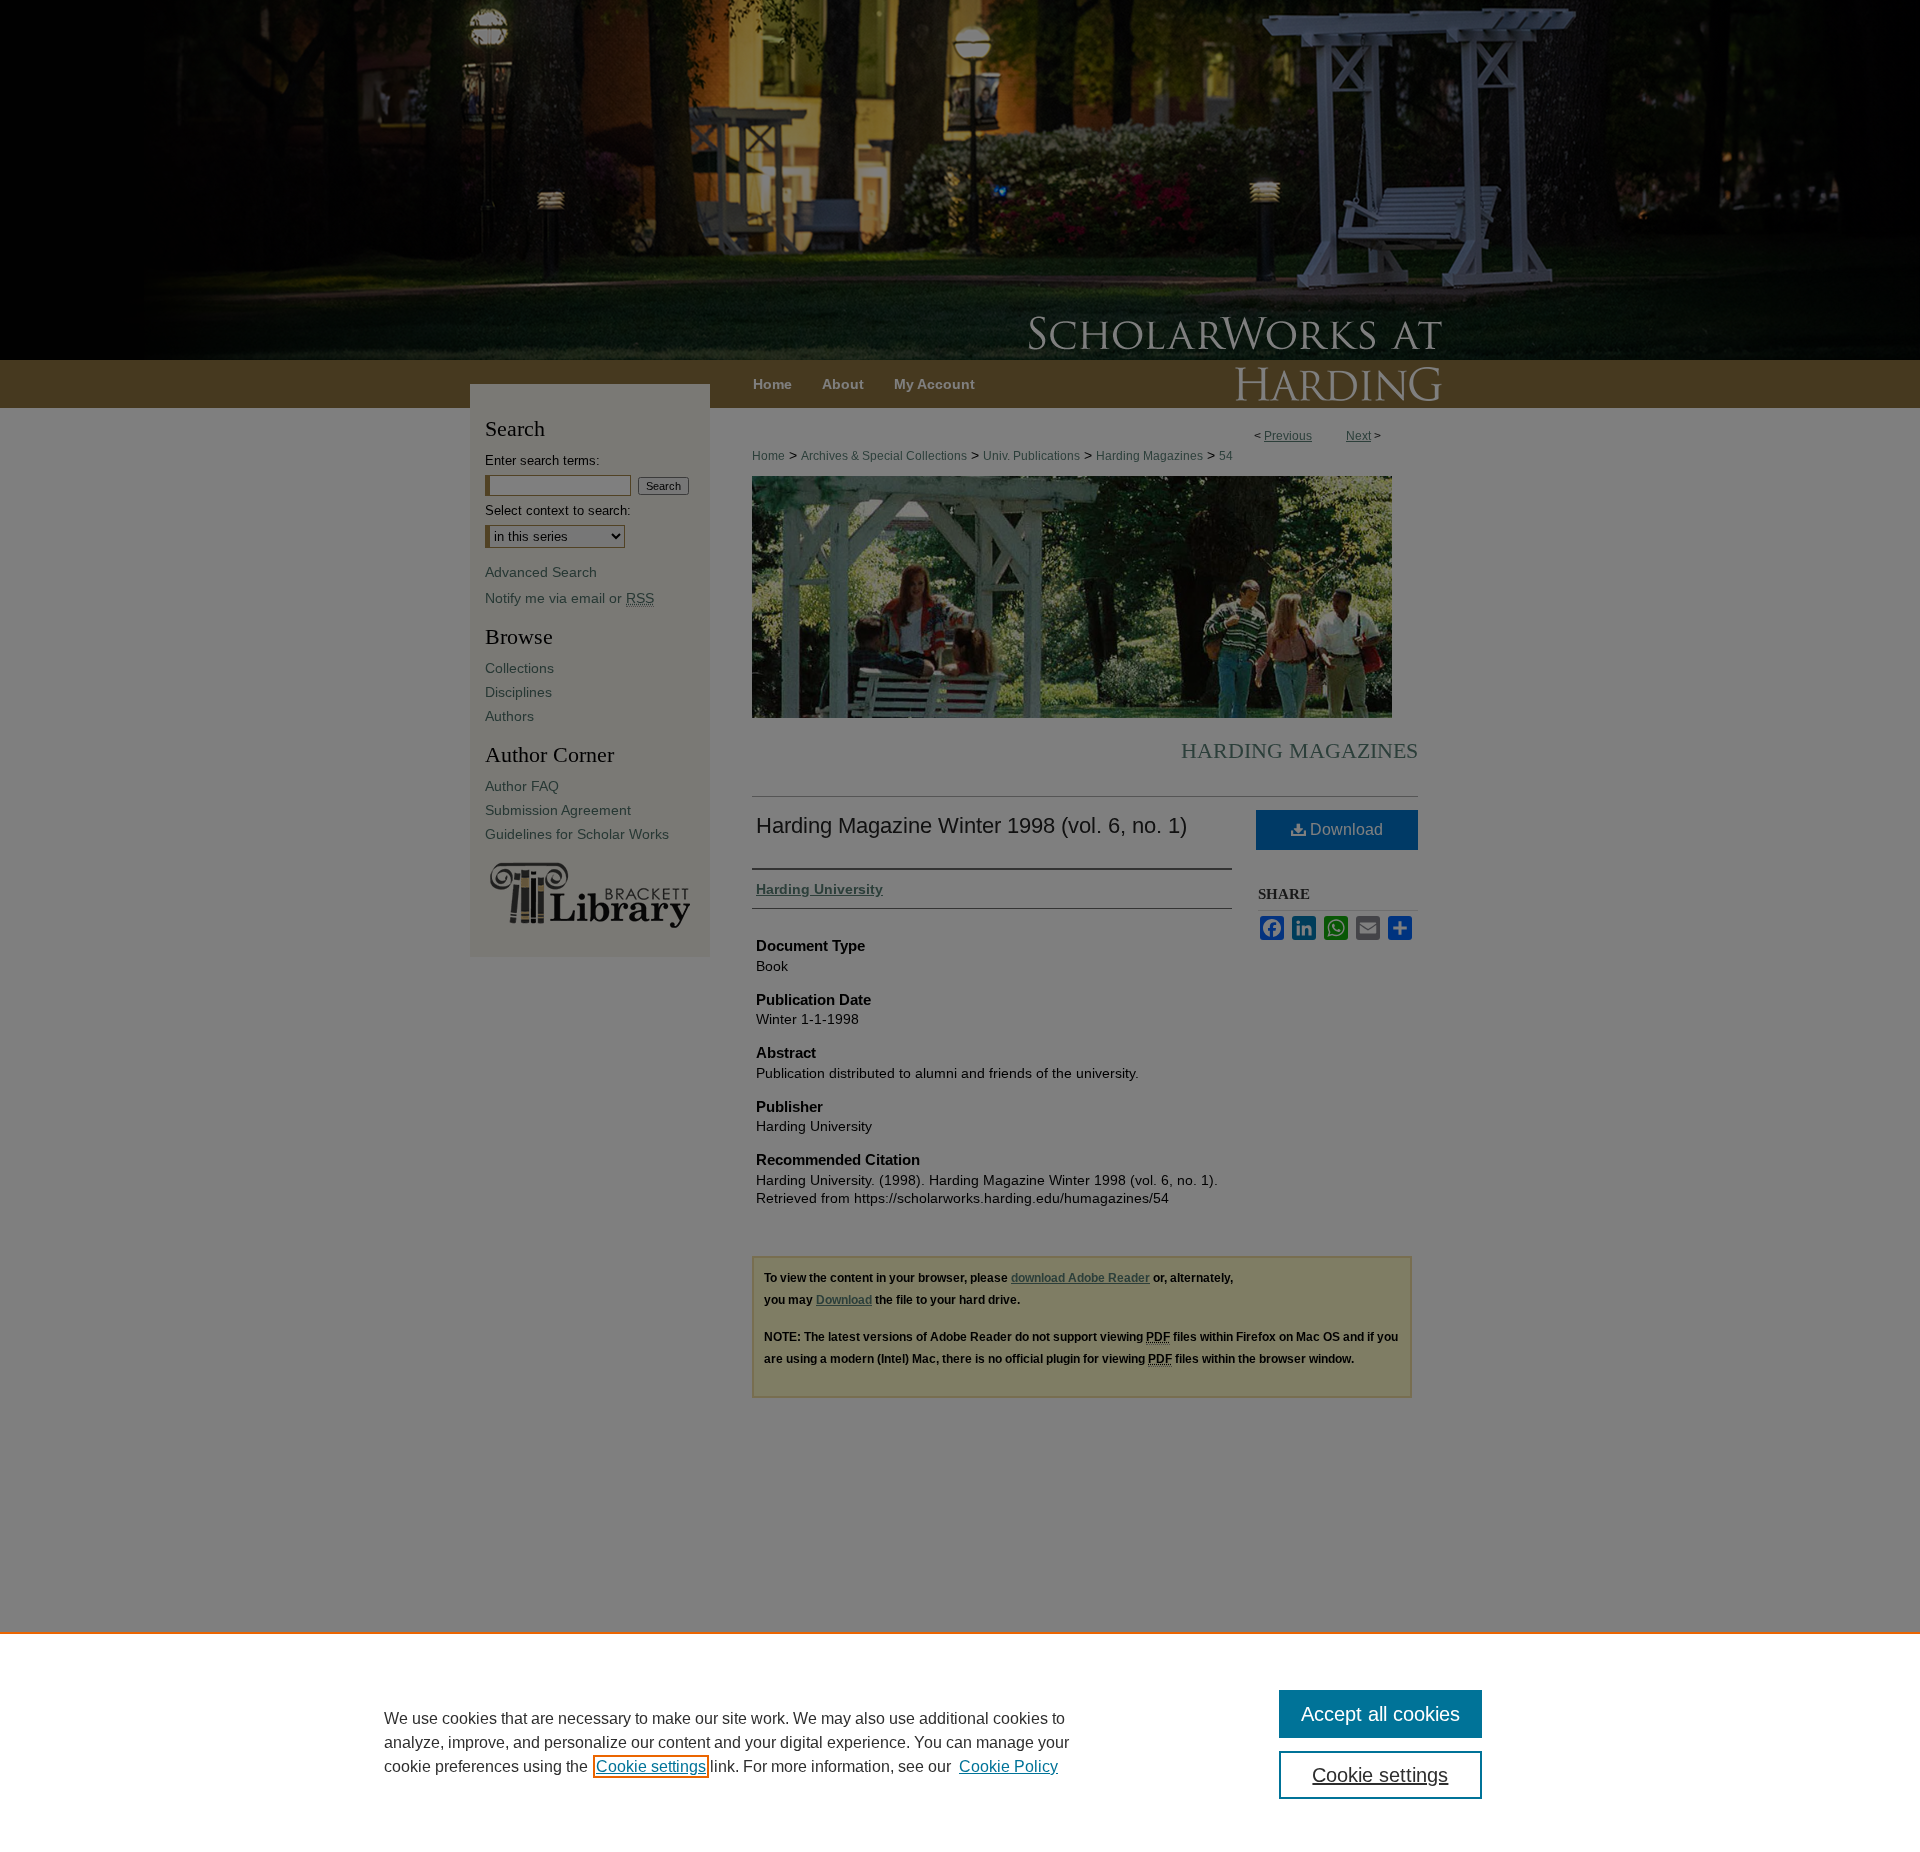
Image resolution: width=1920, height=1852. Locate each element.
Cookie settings (651, 1766)
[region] (960, 1742)
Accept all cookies (1380, 1714)
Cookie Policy (1008, 1766)
